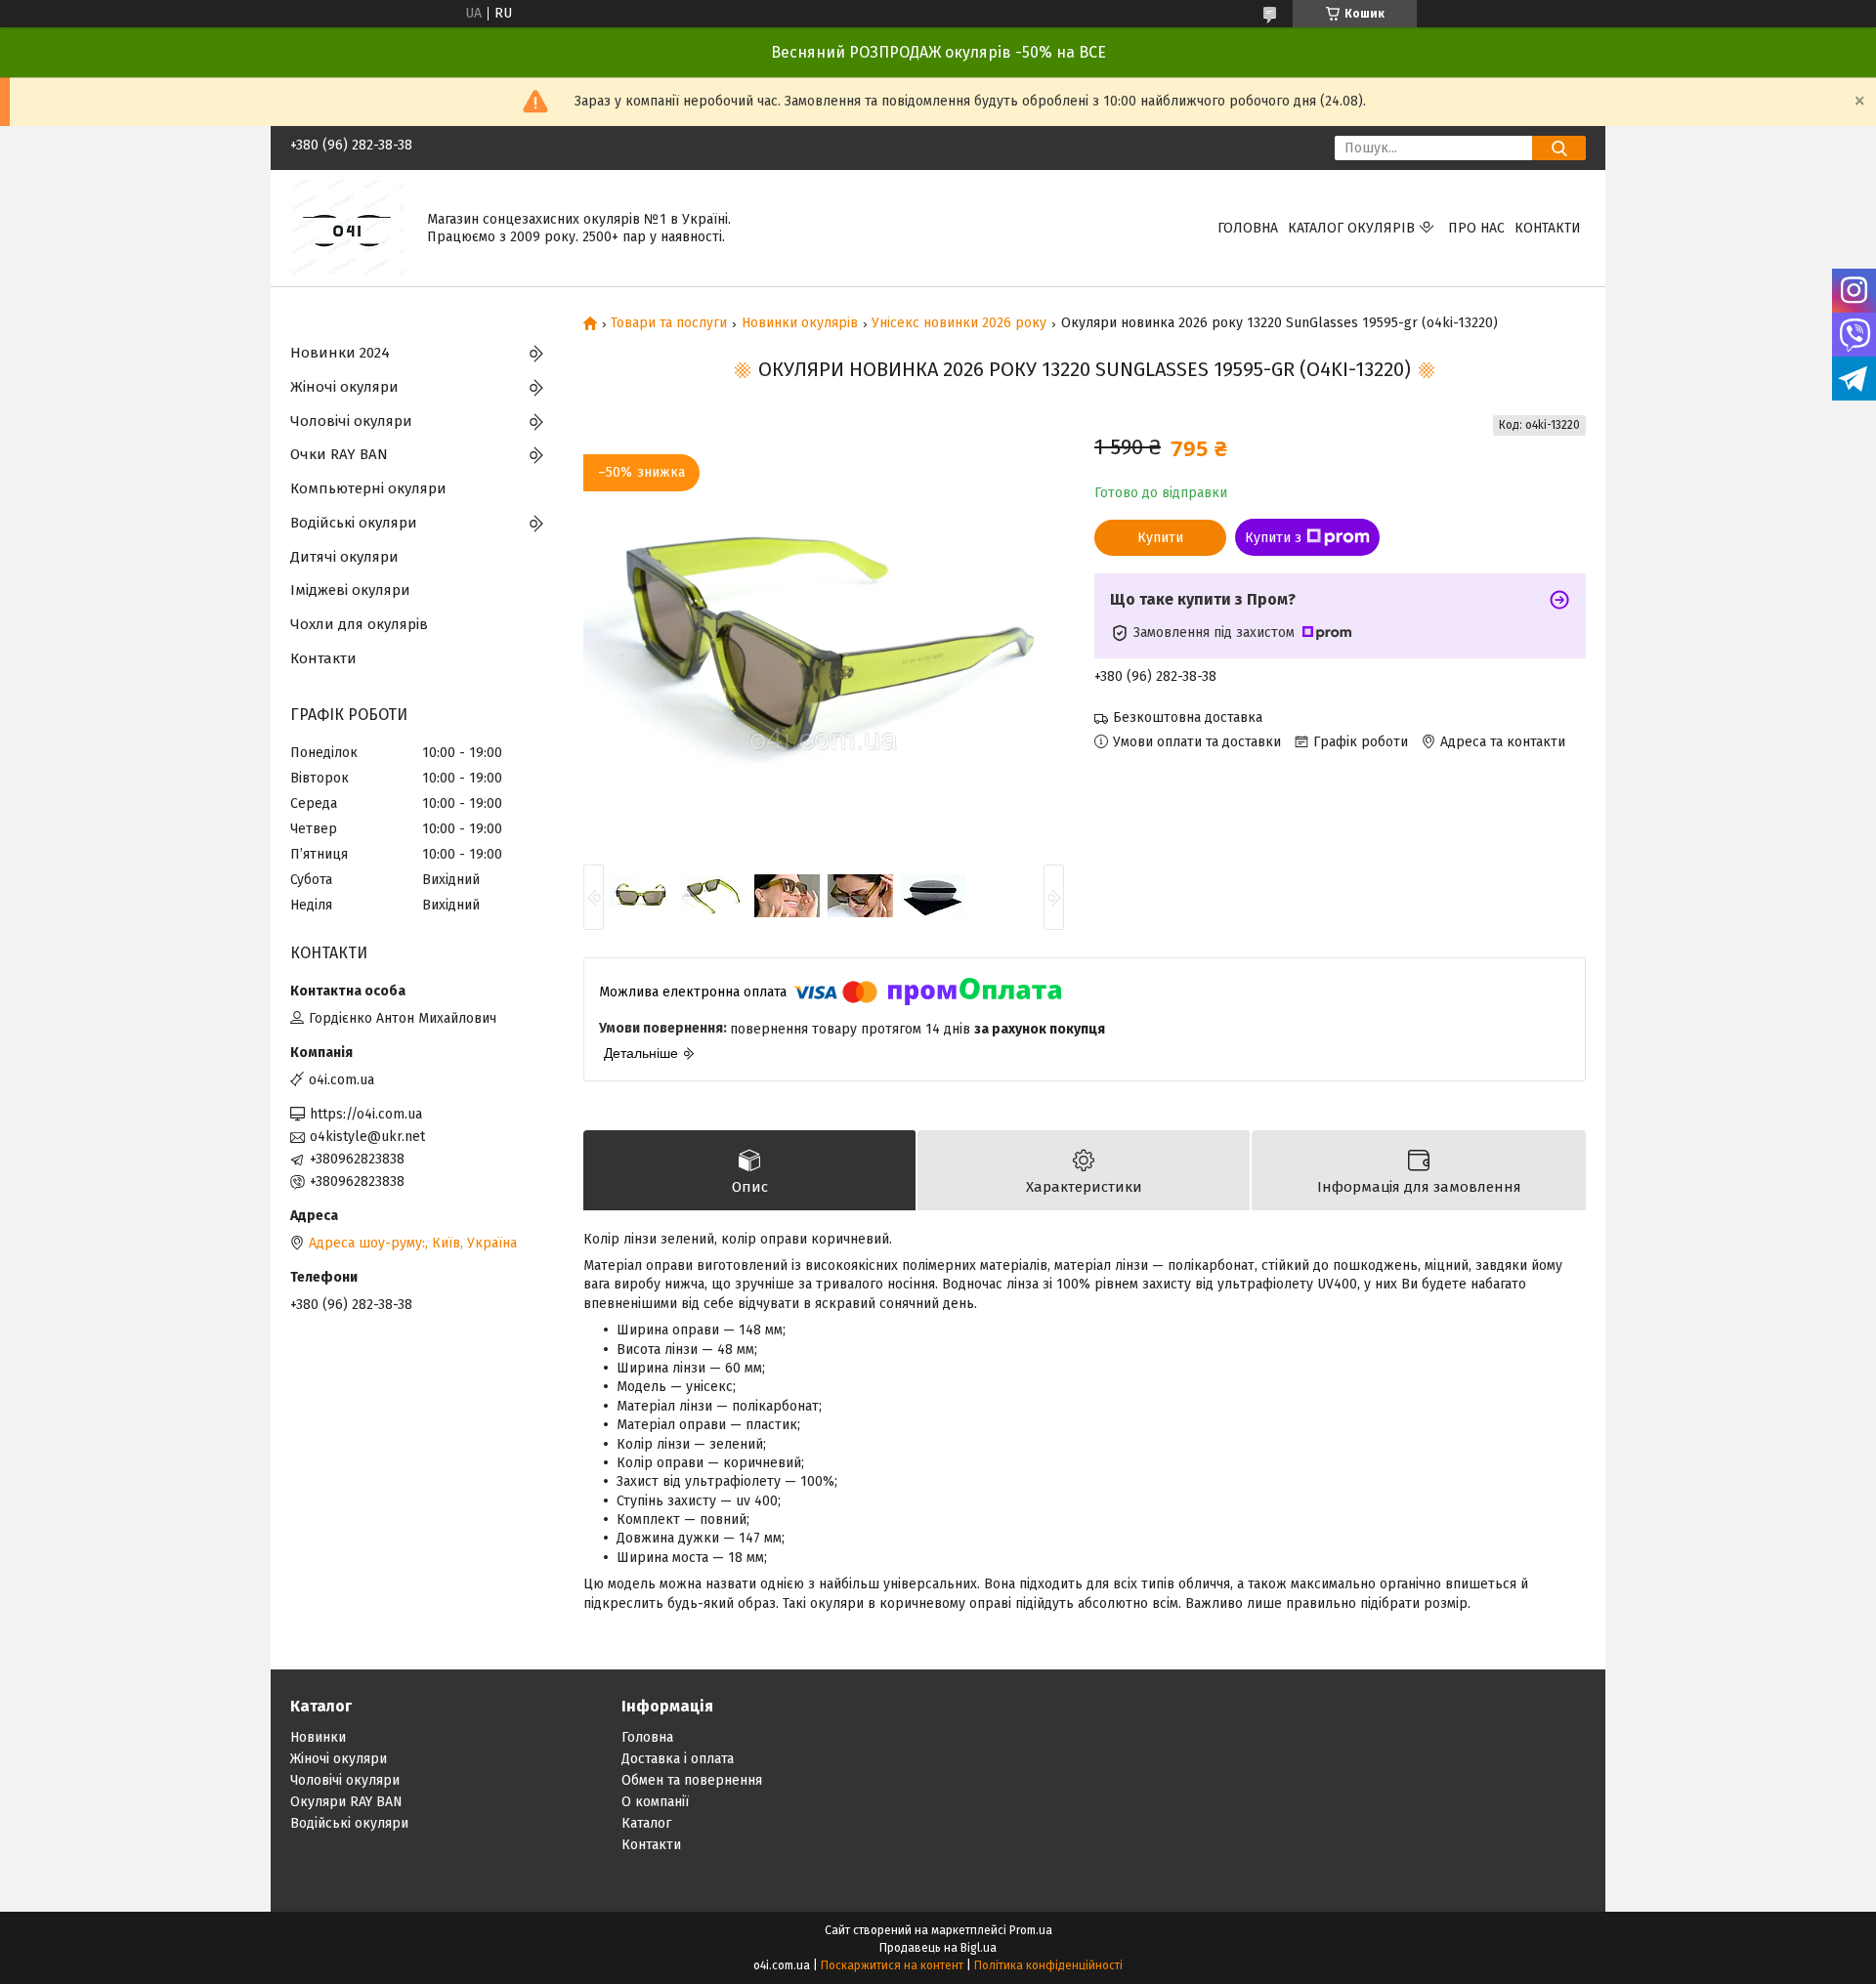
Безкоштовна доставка (1188, 718)
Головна (1248, 228)
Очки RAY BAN (339, 454)
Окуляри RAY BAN (346, 1802)
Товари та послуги (669, 323)
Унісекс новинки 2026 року (959, 323)
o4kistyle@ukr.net (367, 1137)
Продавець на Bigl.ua (938, 1948)
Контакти (1548, 228)
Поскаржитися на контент (892, 1965)
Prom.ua (1031, 1930)
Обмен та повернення (692, 1780)
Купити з (1273, 538)
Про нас (1476, 228)
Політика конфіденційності (1048, 1965)
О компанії (655, 1802)
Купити (1160, 538)
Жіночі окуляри (344, 387)
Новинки (318, 1737)
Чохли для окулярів (359, 624)
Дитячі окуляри (344, 557)
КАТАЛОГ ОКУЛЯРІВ (1351, 228)
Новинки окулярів (800, 323)
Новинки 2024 (340, 353)
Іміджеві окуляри (350, 590)
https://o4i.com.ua (366, 1114)
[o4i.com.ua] (347, 227)
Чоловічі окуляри (351, 421)
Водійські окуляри (354, 523)
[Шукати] (1559, 148)
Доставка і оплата (678, 1759)
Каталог (646, 1823)
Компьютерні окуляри (368, 488)
